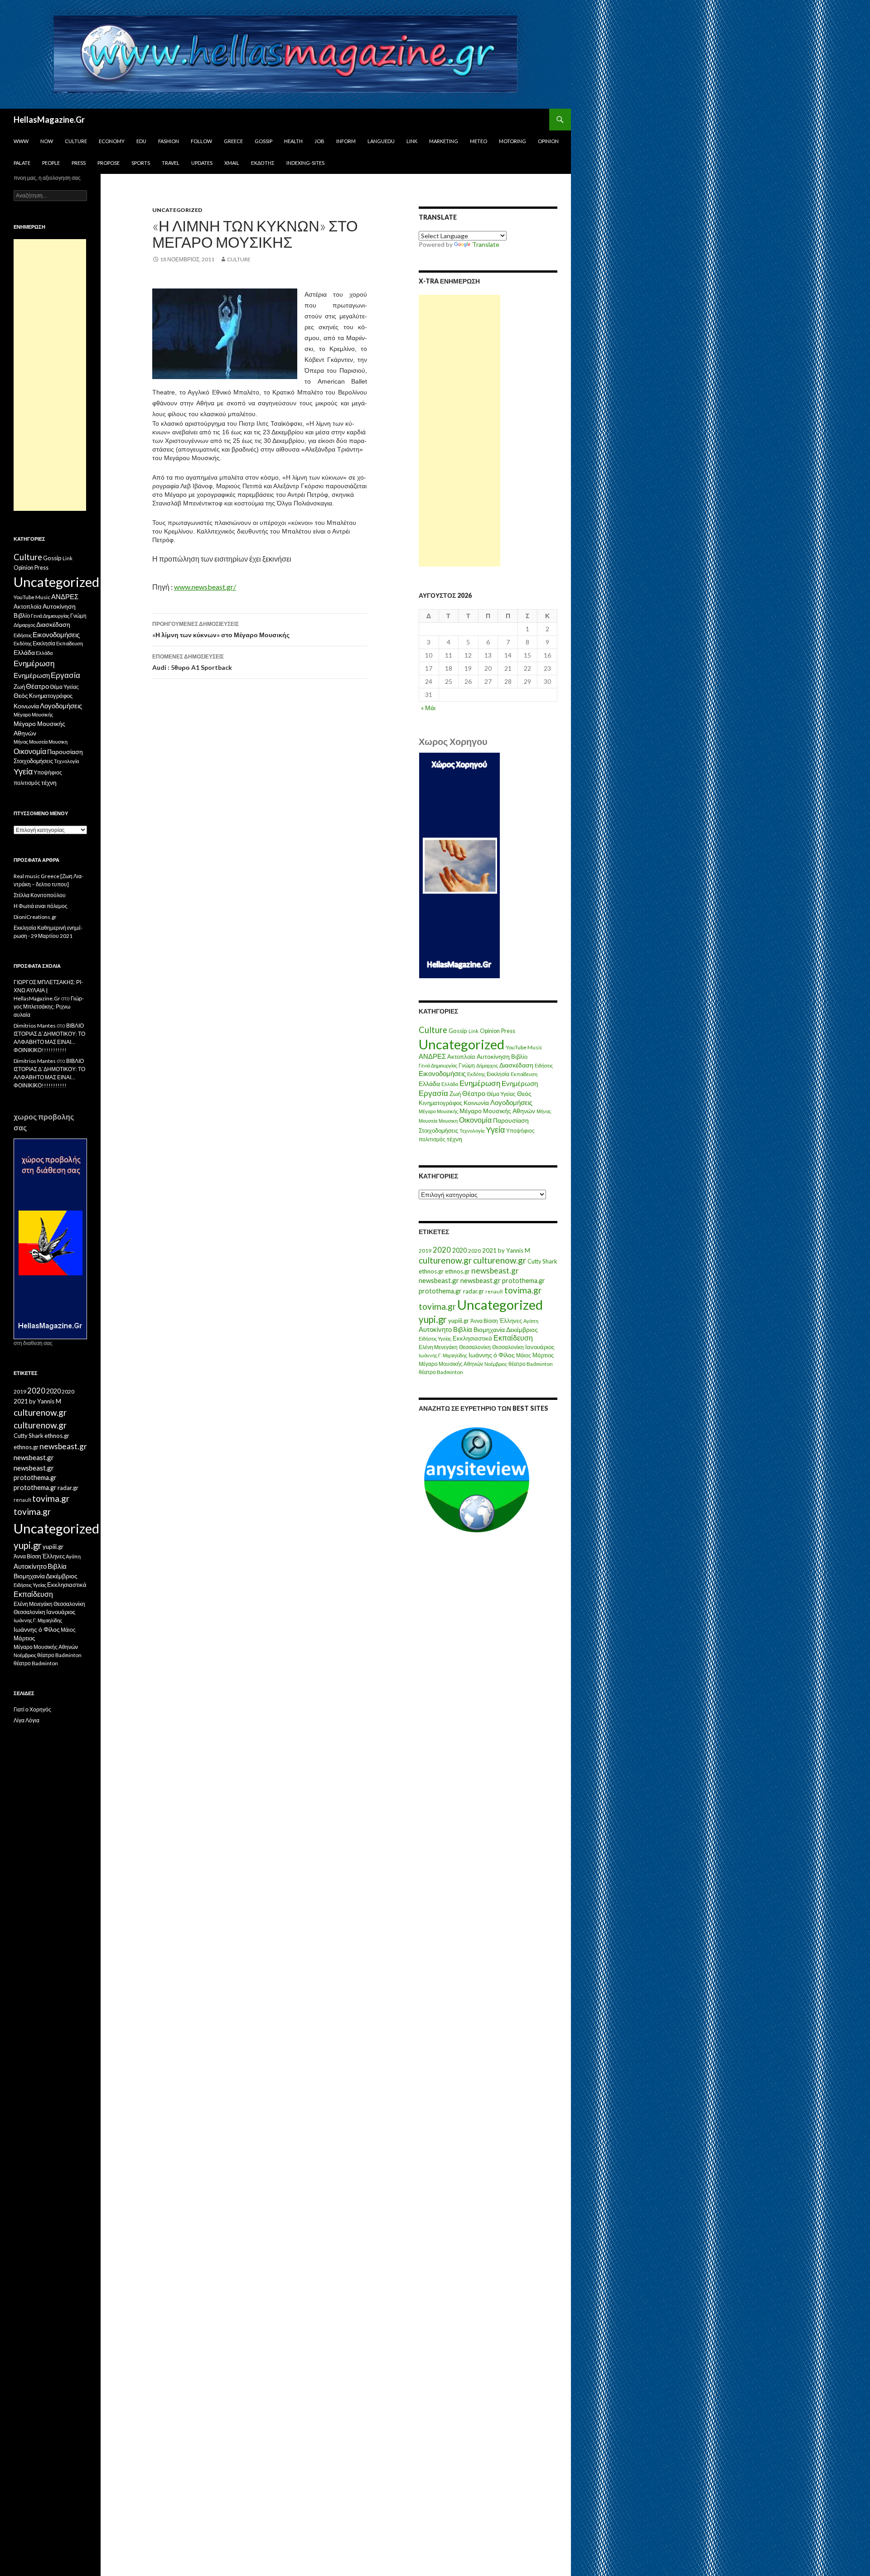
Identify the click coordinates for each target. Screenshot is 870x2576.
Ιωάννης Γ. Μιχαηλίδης (443, 1355)
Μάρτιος (543, 1355)
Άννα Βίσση (484, 1321)
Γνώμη (467, 1065)
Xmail (232, 163)
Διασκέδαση (516, 1065)
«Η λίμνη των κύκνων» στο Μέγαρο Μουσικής (221, 630)
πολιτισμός (432, 1139)
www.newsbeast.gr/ (205, 587)
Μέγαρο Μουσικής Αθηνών (497, 1111)
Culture (76, 141)
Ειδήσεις (544, 1065)
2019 (425, 1251)
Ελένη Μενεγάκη (438, 1347)
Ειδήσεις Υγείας (435, 1338)
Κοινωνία (476, 1103)
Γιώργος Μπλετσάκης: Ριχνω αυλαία (49, 1007)
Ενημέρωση (480, 1083)
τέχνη (454, 1139)
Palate (22, 163)
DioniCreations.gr (35, 917)
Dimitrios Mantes (35, 1026)
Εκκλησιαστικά (472, 1338)
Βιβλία (463, 1329)
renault (494, 1291)
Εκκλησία (498, 1074)
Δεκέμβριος (522, 1329)
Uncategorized (177, 210)
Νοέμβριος (496, 1364)
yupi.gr (433, 1319)
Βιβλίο (519, 1057)
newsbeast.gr (495, 1271)
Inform (346, 141)
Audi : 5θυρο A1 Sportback (192, 662)
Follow (201, 141)
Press (79, 163)
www (21, 141)
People (51, 163)
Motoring (512, 141)
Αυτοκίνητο (435, 1329)
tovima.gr (523, 1290)
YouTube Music (524, 1047)
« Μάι (428, 708)
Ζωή (455, 1094)
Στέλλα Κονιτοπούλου (40, 895)
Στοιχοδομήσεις (438, 1131)
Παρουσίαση (511, 1120)
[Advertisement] (459, 431)
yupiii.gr (459, 1321)
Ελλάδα (429, 1084)
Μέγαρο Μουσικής (438, 1111)
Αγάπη (531, 1321)
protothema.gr (524, 1281)
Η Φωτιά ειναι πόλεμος (41, 906)
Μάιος (524, 1355)
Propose (109, 163)
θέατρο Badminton (531, 1364)
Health (293, 141)
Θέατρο (474, 1093)
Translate (486, 244)
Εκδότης (263, 163)
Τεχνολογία (472, 1131)
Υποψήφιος (520, 1131)
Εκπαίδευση (524, 1074)
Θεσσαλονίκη (475, 1347)
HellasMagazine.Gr (49, 120)
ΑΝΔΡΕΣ (432, 1056)
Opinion (548, 141)
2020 (442, 1250)
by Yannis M (514, 1250)
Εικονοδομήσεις (442, 1073)
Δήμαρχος (487, 1065)
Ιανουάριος (540, 1347)
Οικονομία (475, 1120)
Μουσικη (448, 1121)
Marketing (444, 141)
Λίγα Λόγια (27, 1720)
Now (47, 141)
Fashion (169, 141)
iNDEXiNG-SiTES (305, 163)
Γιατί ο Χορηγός (32, 1709)
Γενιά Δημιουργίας (438, 1065)
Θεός (524, 1094)
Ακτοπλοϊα (461, 1057)
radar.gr (474, 1291)
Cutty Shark (542, 1261)
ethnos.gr (431, 1271)
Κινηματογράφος (440, 1103)
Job (319, 141)
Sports (141, 163)
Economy (112, 141)
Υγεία (495, 1130)
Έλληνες (511, 1321)
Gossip (263, 141)
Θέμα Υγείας (501, 1094)
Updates (202, 163)
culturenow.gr (445, 1260)
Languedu (381, 141)
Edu (141, 141)
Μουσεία (428, 1121)
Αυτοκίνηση (493, 1057)
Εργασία (433, 1093)
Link (412, 141)
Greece (233, 141)
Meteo (478, 141)
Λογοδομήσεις (511, 1102)
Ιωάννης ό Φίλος (492, 1355)
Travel (171, 163)
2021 (489, 1250)
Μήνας (544, 1111)
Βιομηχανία (489, 1329)
